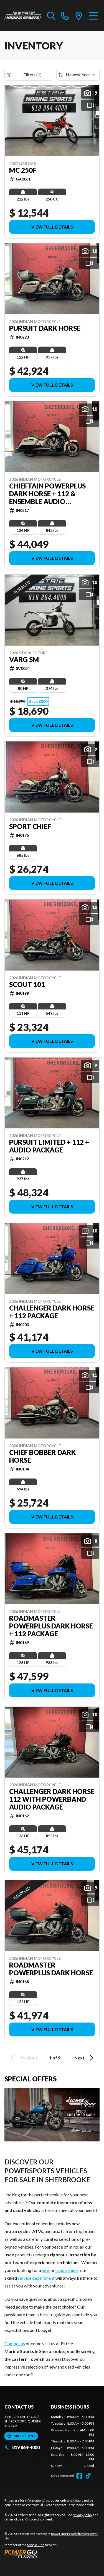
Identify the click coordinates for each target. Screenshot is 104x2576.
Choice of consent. (39, 2519)
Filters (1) (32, 75)
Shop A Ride (36, 2545)
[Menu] (93, 16)
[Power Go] (52, 2554)
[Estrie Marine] (23, 16)
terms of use (14, 2519)
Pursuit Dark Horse (45, 328)
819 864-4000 (26, 2447)
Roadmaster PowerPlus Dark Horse (51, 1969)
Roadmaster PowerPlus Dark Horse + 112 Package (51, 1626)
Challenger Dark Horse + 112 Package (52, 1312)
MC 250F (23, 170)
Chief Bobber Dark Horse (42, 1456)
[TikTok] (88, 2476)
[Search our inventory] (51, 16)
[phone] (65, 16)
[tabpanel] (73, 2441)
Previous (29, 2058)
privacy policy (83, 2515)
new (46, 2270)
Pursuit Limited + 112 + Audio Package (49, 1146)
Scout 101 (27, 984)
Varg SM (24, 660)
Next (79, 2058)
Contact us (15, 2343)
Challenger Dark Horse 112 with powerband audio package (52, 1799)
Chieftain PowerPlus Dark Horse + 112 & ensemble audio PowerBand (47, 494)
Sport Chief (30, 826)
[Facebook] (79, 2476)
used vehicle (67, 2270)
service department (36, 2278)
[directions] (79, 16)
